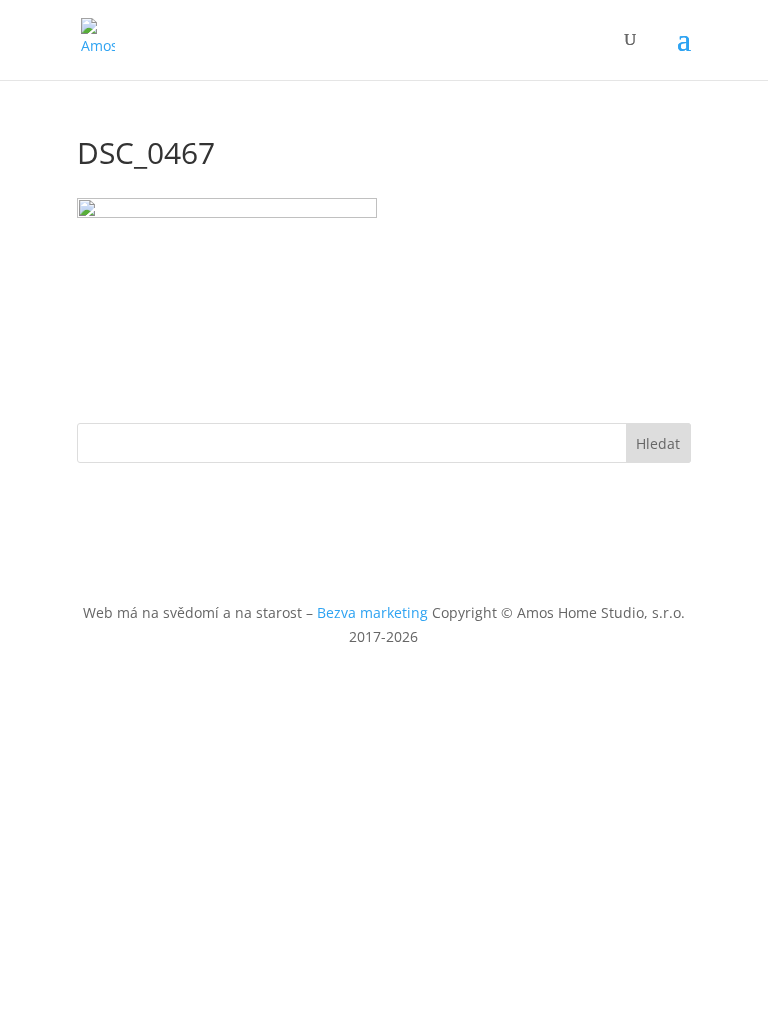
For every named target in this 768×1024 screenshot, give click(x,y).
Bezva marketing (372, 612)
